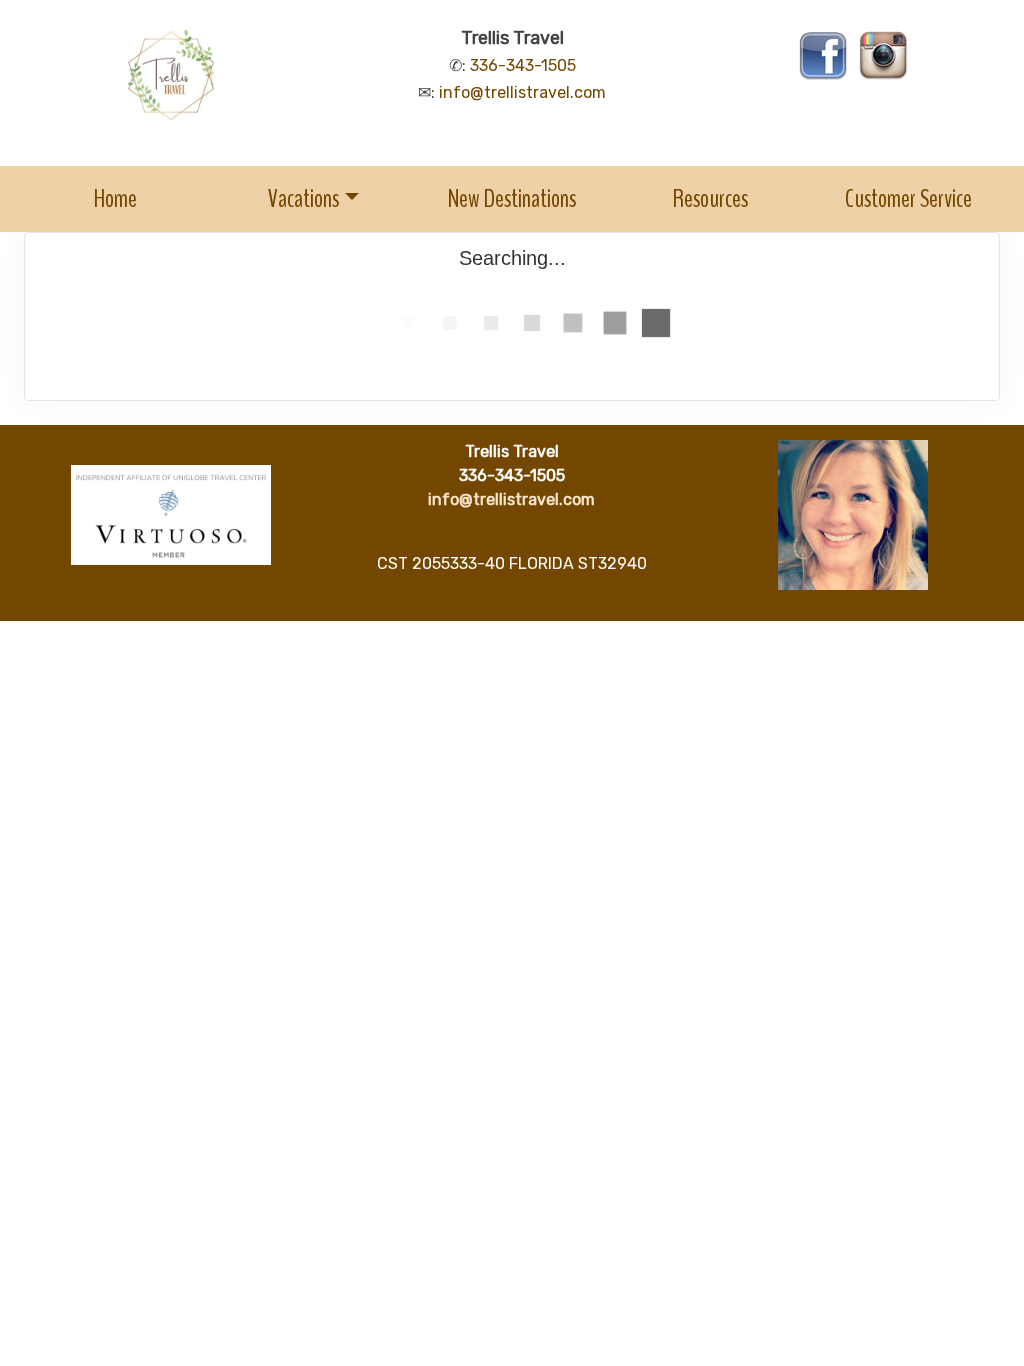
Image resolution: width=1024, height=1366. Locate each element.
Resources (710, 198)
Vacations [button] (303, 198)
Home (115, 198)
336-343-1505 (523, 65)
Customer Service (908, 198)
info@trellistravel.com (522, 92)
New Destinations (512, 198)
